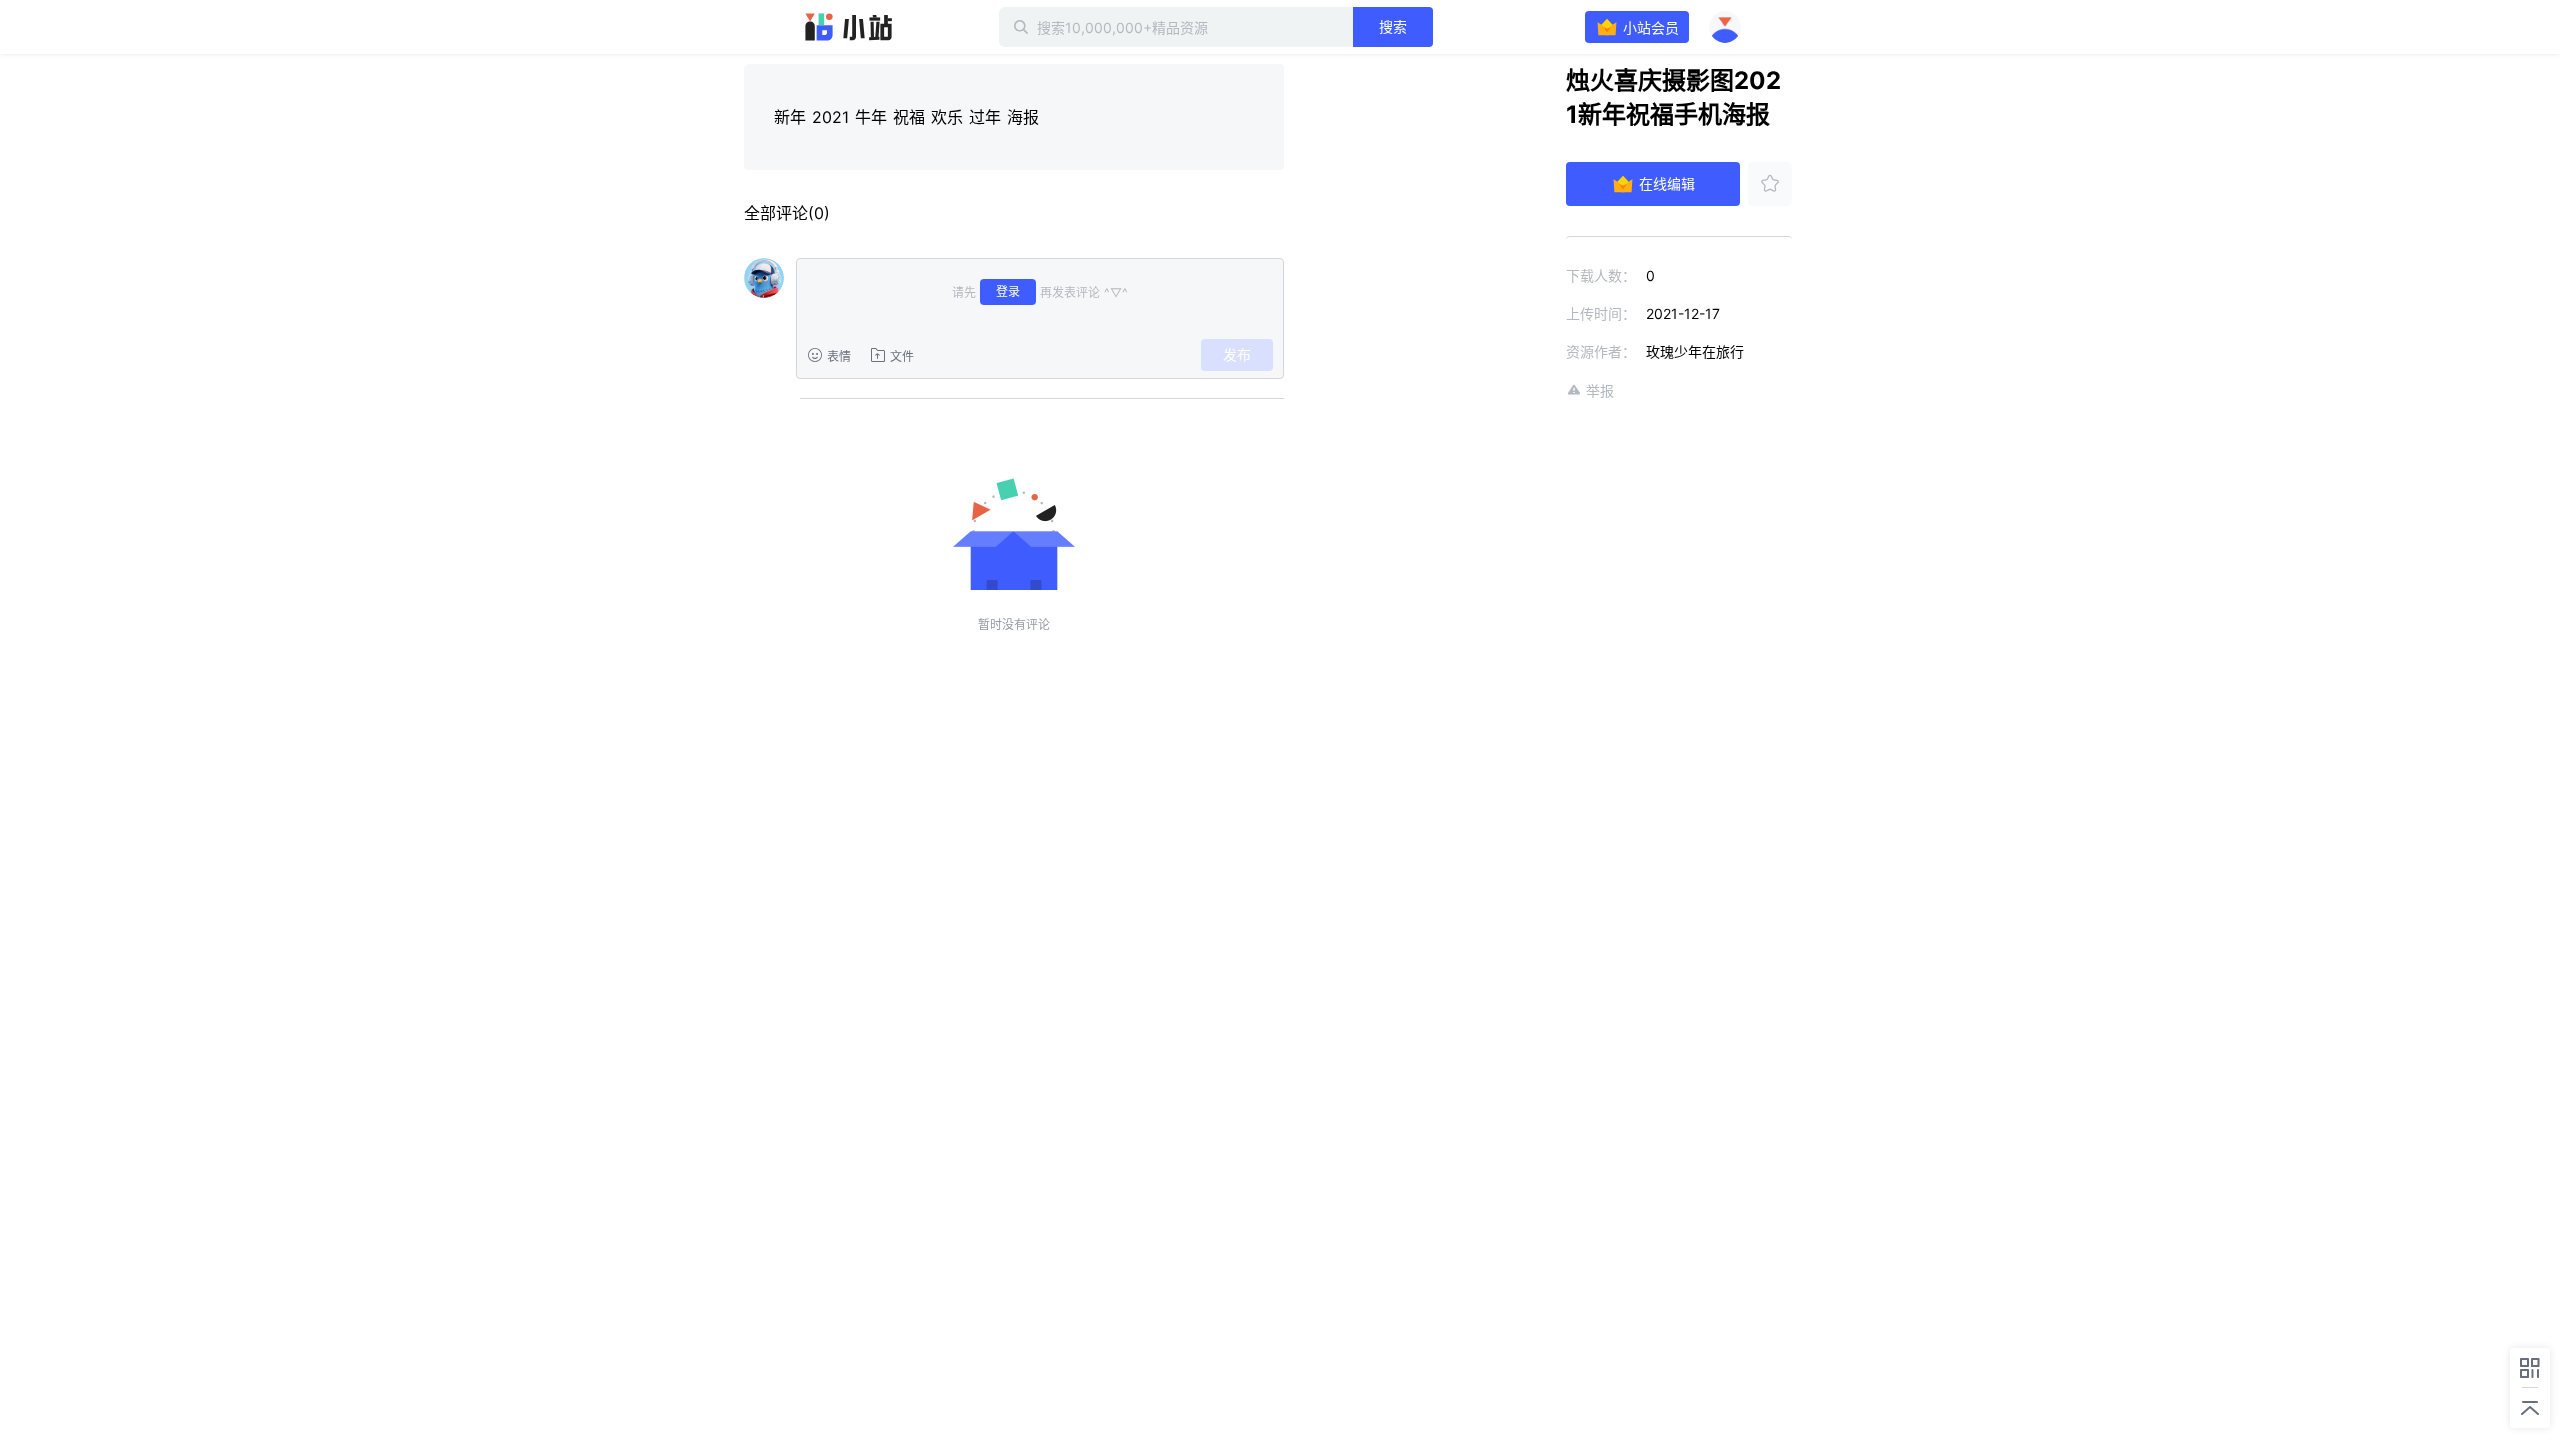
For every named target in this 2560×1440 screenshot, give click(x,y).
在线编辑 (1667, 183)
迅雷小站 (849, 27)
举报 (1600, 390)
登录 (1008, 291)
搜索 (1393, 26)
